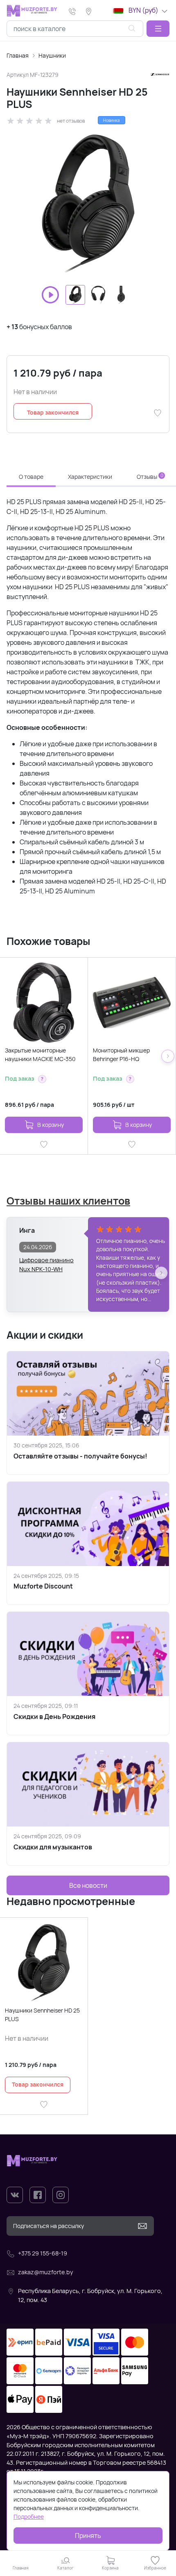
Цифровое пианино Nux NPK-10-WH (46, 1264)
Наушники (52, 55)
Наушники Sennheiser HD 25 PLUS (42, 2015)
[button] (158, 29)
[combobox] (75, 29)
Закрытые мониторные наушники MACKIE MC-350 (40, 1055)
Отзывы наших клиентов (68, 1201)
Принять (88, 2536)
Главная (18, 55)
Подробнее (29, 2517)
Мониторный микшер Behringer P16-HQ (121, 1055)
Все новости (88, 1885)
